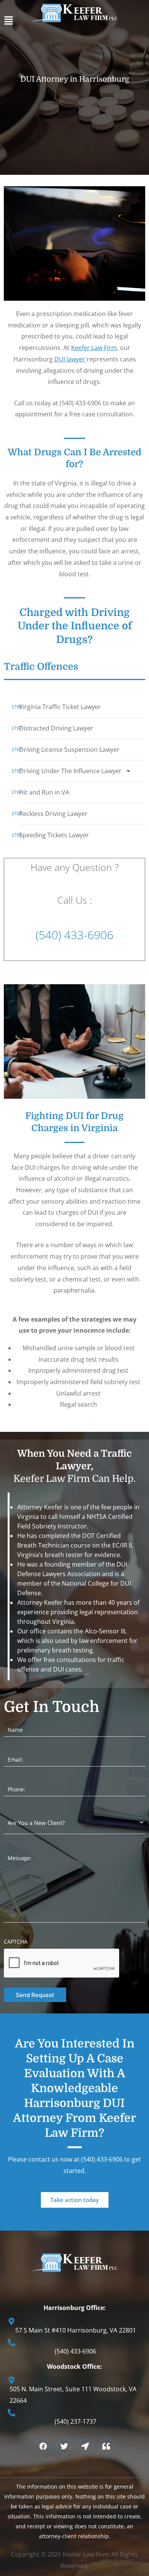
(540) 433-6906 (74, 935)
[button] (74, 22)
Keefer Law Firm (94, 348)
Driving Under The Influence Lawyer (70, 771)
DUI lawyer (70, 359)
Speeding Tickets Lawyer (54, 835)
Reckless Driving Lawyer (53, 814)
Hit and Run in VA (44, 792)
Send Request (35, 1995)
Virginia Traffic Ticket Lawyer (60, 707)
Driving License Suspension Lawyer (69, 750)
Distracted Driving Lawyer (56, 728)
